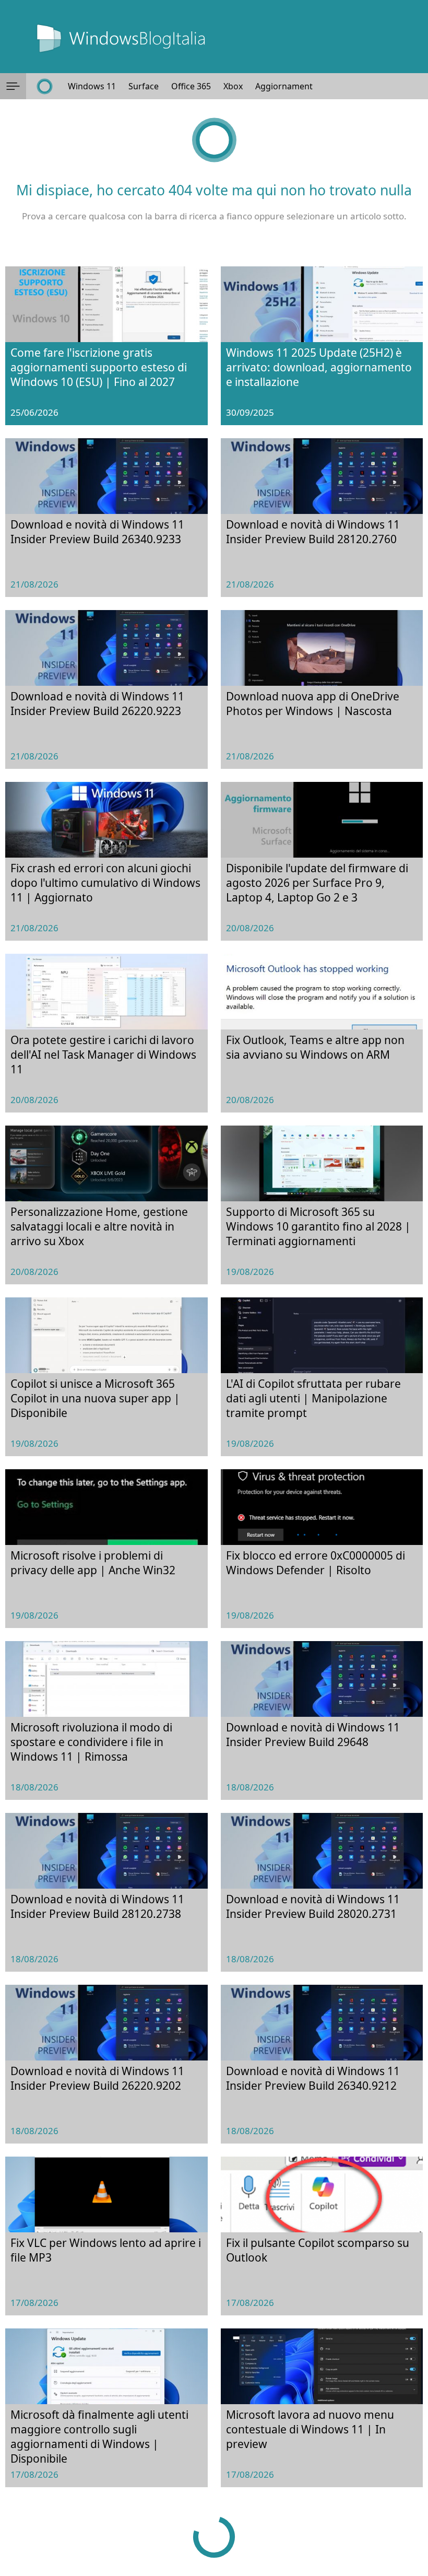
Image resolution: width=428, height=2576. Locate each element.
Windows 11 (92, 86)
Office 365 (191, 86)
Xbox (233, 86)
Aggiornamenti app (294, 86)
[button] (13, 86)
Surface (144, 86)
